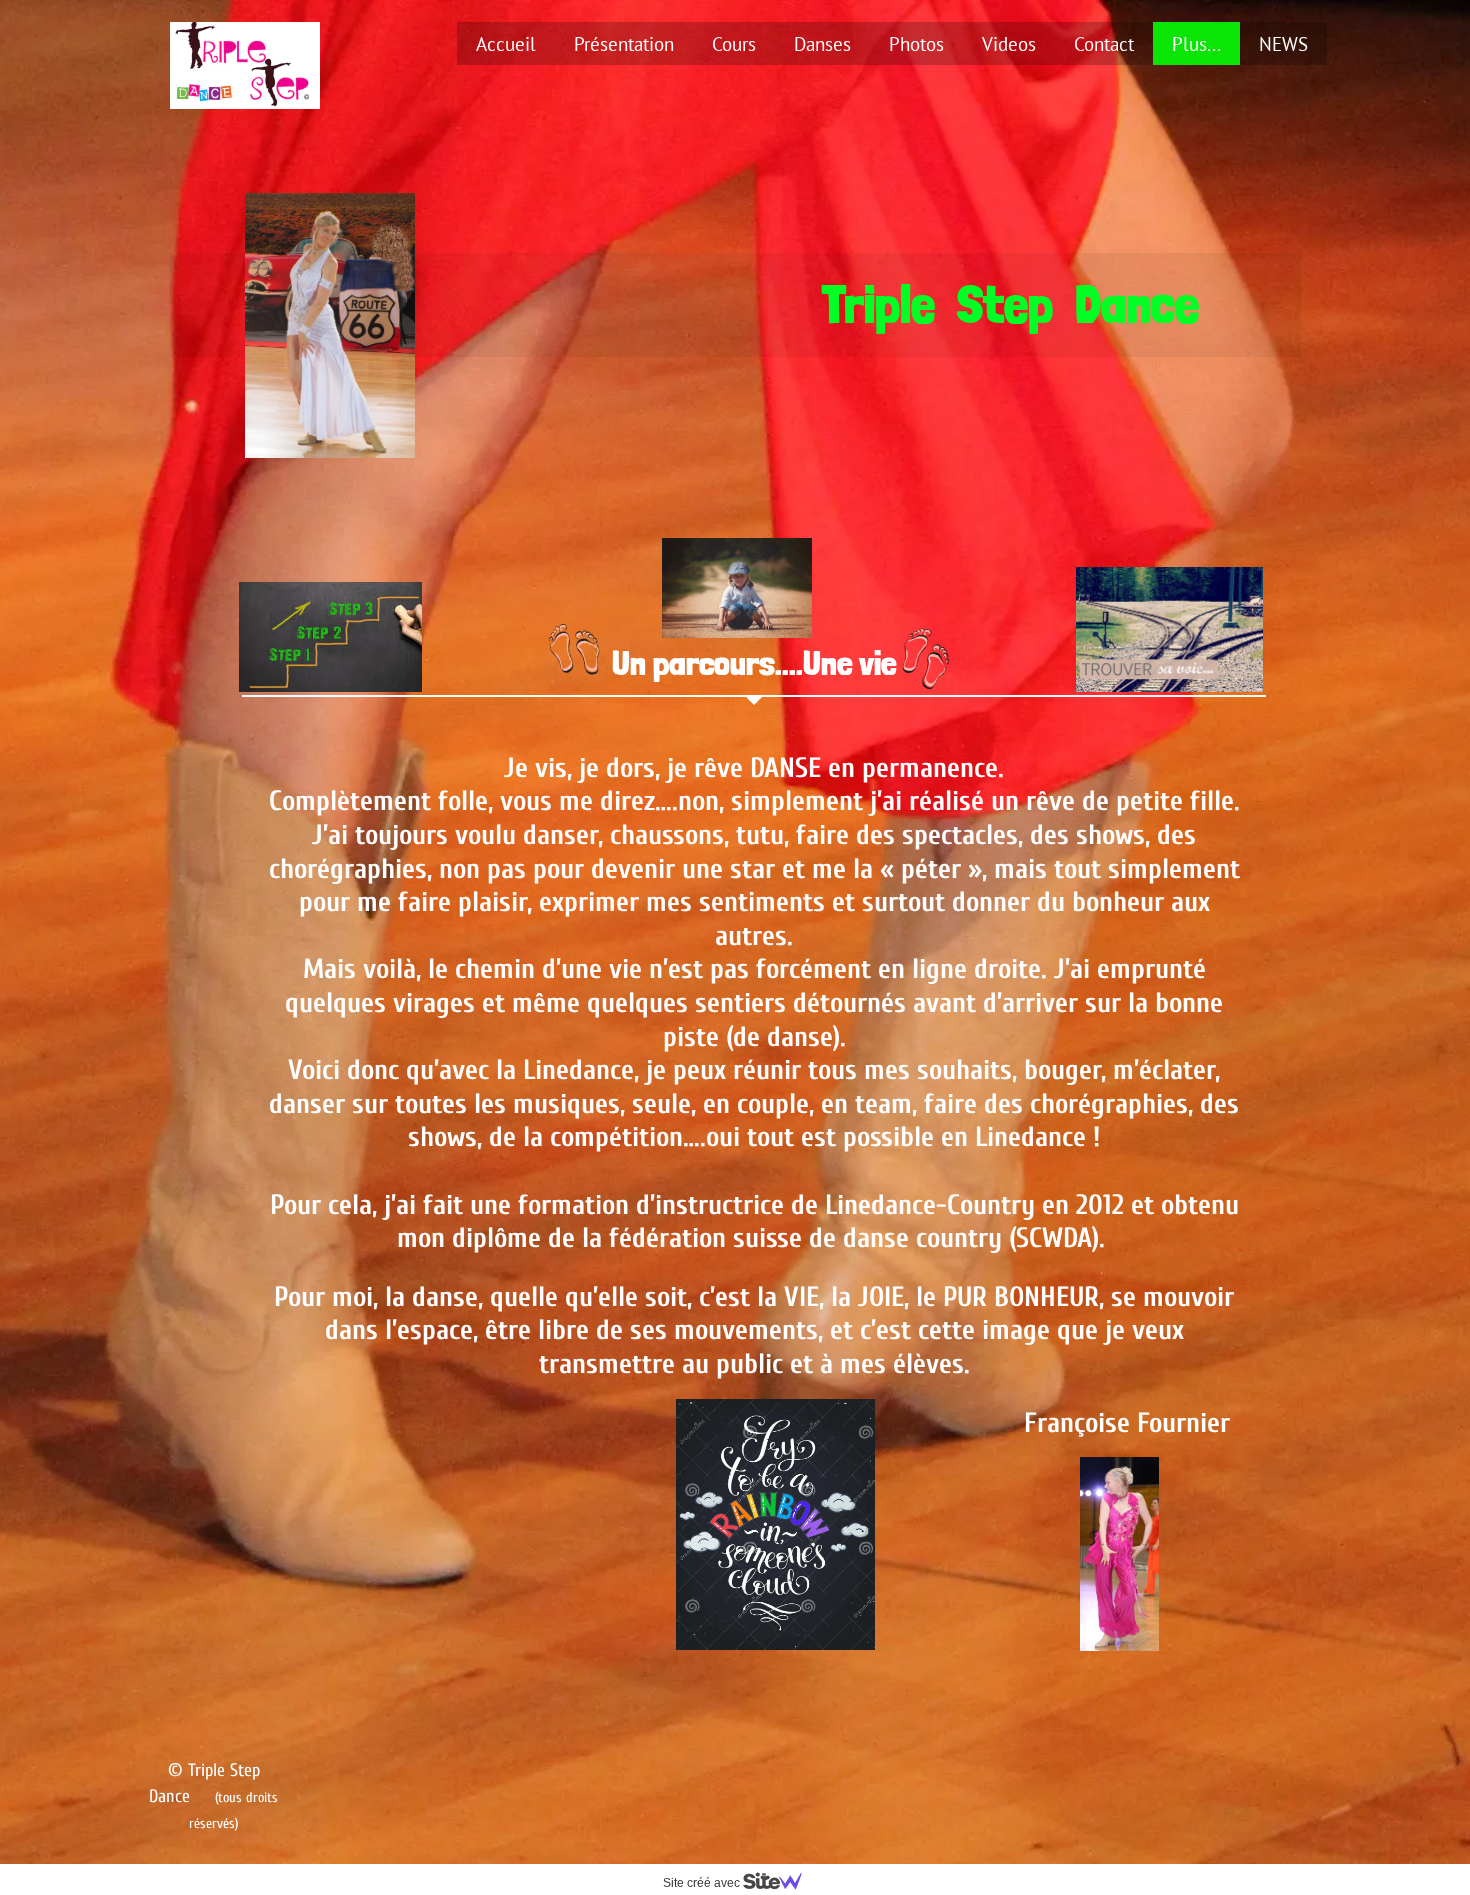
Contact (1104, 44)
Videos (1009, 44)
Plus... (1196, 44)
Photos (916, 44)
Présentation (624, 44)
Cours (734, 44)
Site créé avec (703, 1883)
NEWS (1283, 44)
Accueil (506, 44)
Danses (822, 44)
